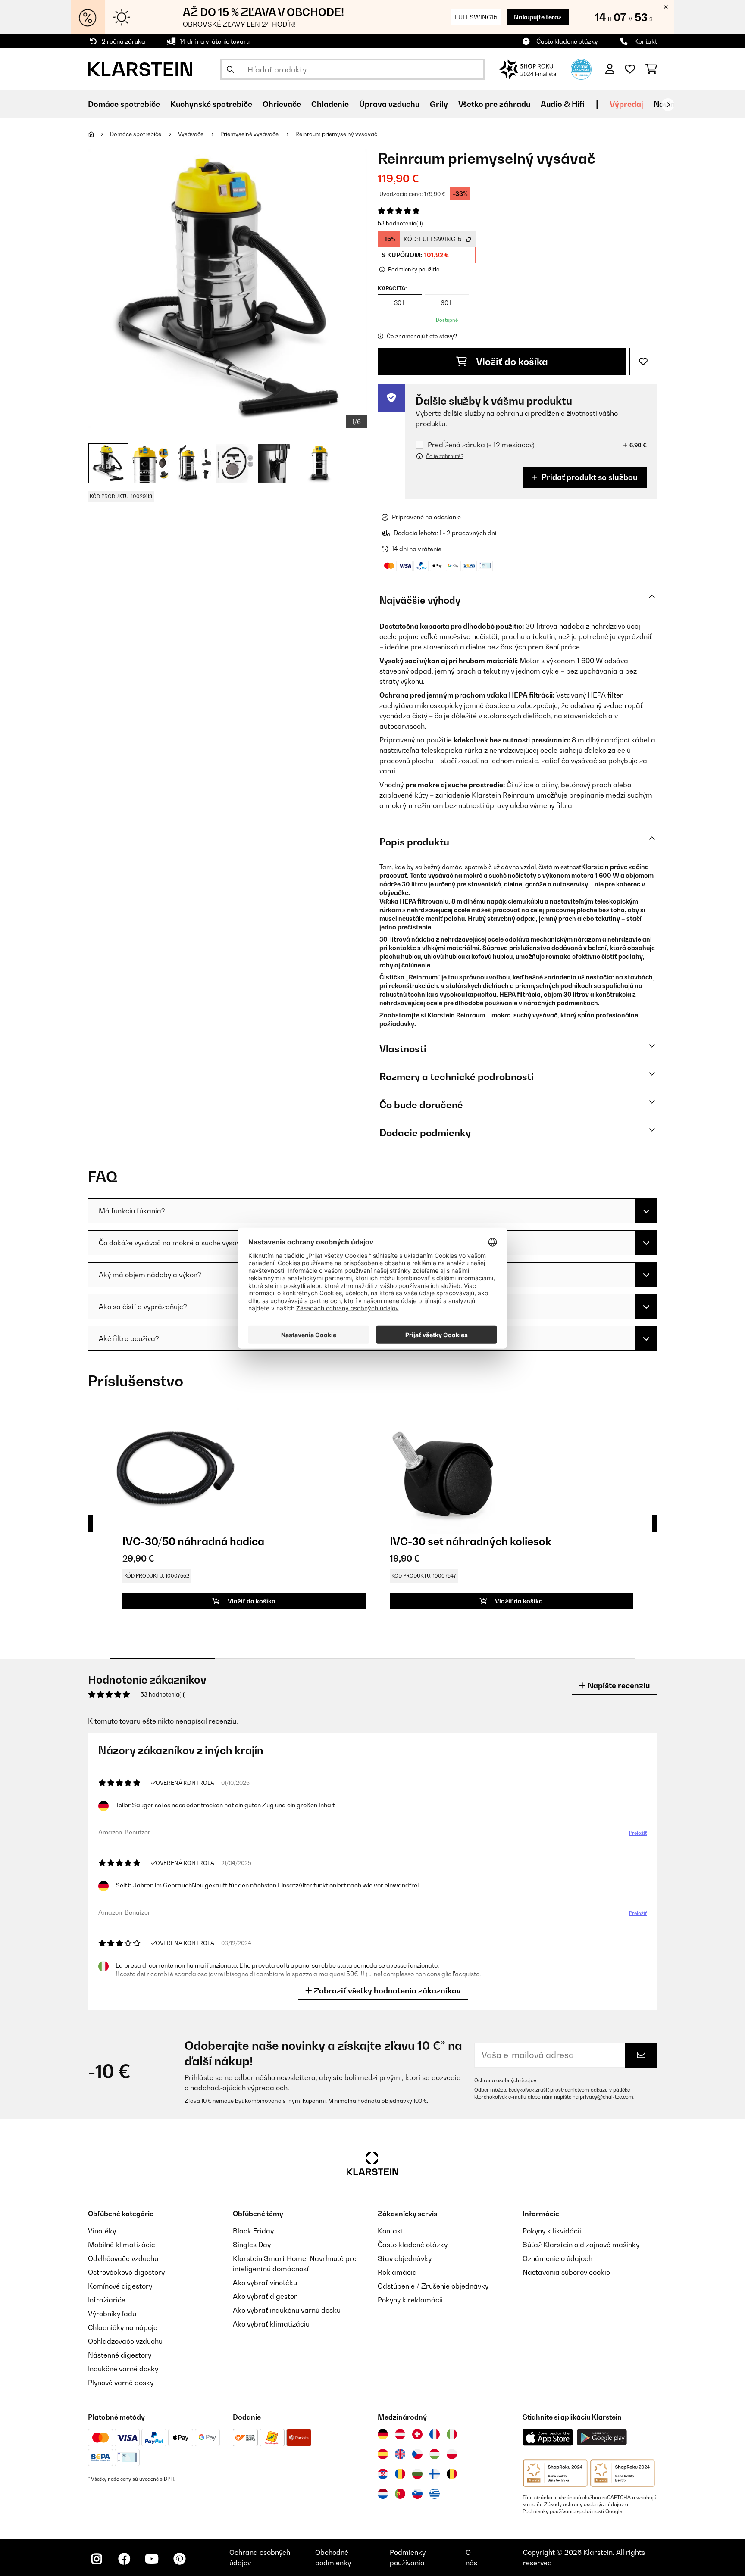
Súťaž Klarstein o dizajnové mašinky (581, 2245)
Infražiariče (107, 2300)
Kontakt (646, 41)
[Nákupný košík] (651, 69)
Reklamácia (397, 2272)
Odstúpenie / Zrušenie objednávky (433, 2286)
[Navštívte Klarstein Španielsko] (383, 2454)
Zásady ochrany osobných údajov (584, 2504)
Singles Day (252, 2245)
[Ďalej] (668, 105)
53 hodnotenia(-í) (400, 223)
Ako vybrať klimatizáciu (271, 2324)
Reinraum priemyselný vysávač (336, 134)
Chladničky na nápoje (123, 2327)
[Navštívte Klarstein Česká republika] (417, 2454)
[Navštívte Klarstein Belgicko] (452, 2474)
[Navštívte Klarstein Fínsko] (435, 2474)
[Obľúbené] (630, 69)
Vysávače (191, 134)
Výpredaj (626, 104)
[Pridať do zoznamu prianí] (643, 362)
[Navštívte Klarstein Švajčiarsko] (417, 2434)
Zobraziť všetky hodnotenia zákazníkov (387, 1991)
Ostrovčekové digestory (126, 2272)
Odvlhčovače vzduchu (123, 2258)
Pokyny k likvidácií (552, 2231)
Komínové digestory (120, 2286)
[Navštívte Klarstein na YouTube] (152, 2559)
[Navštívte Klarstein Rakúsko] (400, 2434)
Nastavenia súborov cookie (566, 2272)
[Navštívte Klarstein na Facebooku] (124, 2559)
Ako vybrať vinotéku (265, 2283)
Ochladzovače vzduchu (125, 2341)
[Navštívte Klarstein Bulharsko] (417, 2474)
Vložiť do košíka (511, 362)
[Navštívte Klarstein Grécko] (435, 2494)
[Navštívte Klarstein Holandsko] (383, 2494)
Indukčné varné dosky (123, 2369)
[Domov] (99, 134)
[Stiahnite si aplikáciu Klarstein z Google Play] (602, 2437)
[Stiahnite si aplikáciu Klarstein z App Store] (548, 2437)
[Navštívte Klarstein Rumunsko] (400, 2474)
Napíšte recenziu (618, 1686)
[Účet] (610, 69)
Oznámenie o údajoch (557, 2258)
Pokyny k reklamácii (410, 2300)
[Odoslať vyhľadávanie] (230, 69)
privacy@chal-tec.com (607, 2097)
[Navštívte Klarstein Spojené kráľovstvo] (400, 2454)
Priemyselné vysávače (250, 134)
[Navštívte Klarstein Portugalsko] (400, 2494)
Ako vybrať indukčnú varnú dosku (287, 2310)
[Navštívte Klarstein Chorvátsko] (383, 2474)
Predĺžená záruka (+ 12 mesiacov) (481, 445)
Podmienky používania (549, 2511)
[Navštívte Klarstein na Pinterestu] (179, 2559)
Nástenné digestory (120, 2355)
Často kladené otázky (567, 41)
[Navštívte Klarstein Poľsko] (452, 2454)
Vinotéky (102, 2231)
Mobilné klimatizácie (122, 2245)
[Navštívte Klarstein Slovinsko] (417, 2494)
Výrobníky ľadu (112, 2314)
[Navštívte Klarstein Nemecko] (383, 2434)
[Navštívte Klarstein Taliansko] (452, 2434)
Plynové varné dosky (121, 2383)
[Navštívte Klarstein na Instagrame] (97, 2559)
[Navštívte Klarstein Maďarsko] (435, 2454)
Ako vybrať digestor (265, 2296)
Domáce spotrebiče (136, 134)
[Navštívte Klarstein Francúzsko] (435, 2434)
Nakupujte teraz (538, 17)
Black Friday (253, 2231)
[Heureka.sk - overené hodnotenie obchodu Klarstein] (581, 69)
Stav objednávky (405, 2258)
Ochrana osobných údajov (505, 2080)
